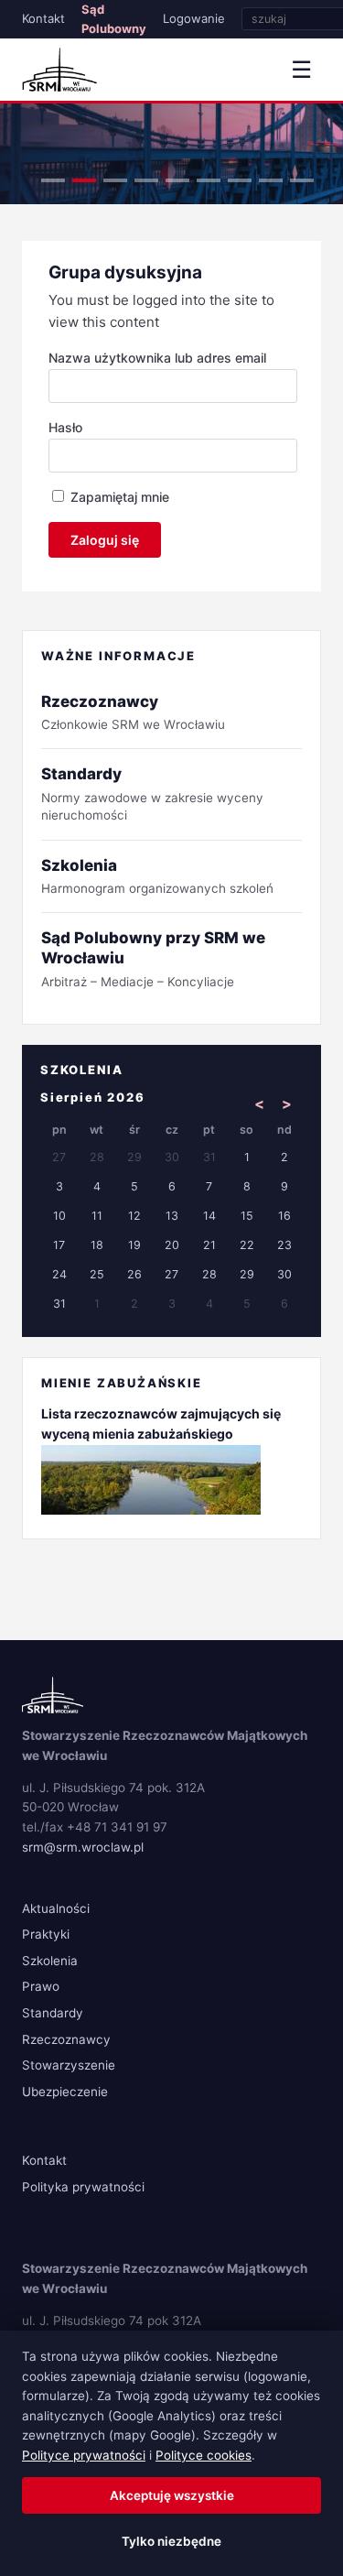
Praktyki (46, 1934)
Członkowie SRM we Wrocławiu (133, 712)
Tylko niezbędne (171, 2541)
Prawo (41, 1986)
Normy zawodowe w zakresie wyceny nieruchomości (152, 793)
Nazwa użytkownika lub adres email (157, 358)
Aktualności (56, 1908)
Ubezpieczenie (65, 2092)
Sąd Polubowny (114, 19)
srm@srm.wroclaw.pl (83, 1847)
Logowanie (194, 18)
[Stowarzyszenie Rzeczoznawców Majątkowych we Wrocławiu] (59, 70)
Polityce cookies (204, 2455)
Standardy (53, 2013)
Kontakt (43, 18)
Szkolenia (50, 1961)
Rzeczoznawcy (66, 2039)
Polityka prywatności (83, 2187)
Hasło (65, 427)
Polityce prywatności (84, 2455)
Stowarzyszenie (69, 2065)
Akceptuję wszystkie (172, 2495)
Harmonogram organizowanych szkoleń (157, 876)
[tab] (53, 180)
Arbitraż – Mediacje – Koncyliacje (153, 958)
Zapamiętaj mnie (118, 497)
